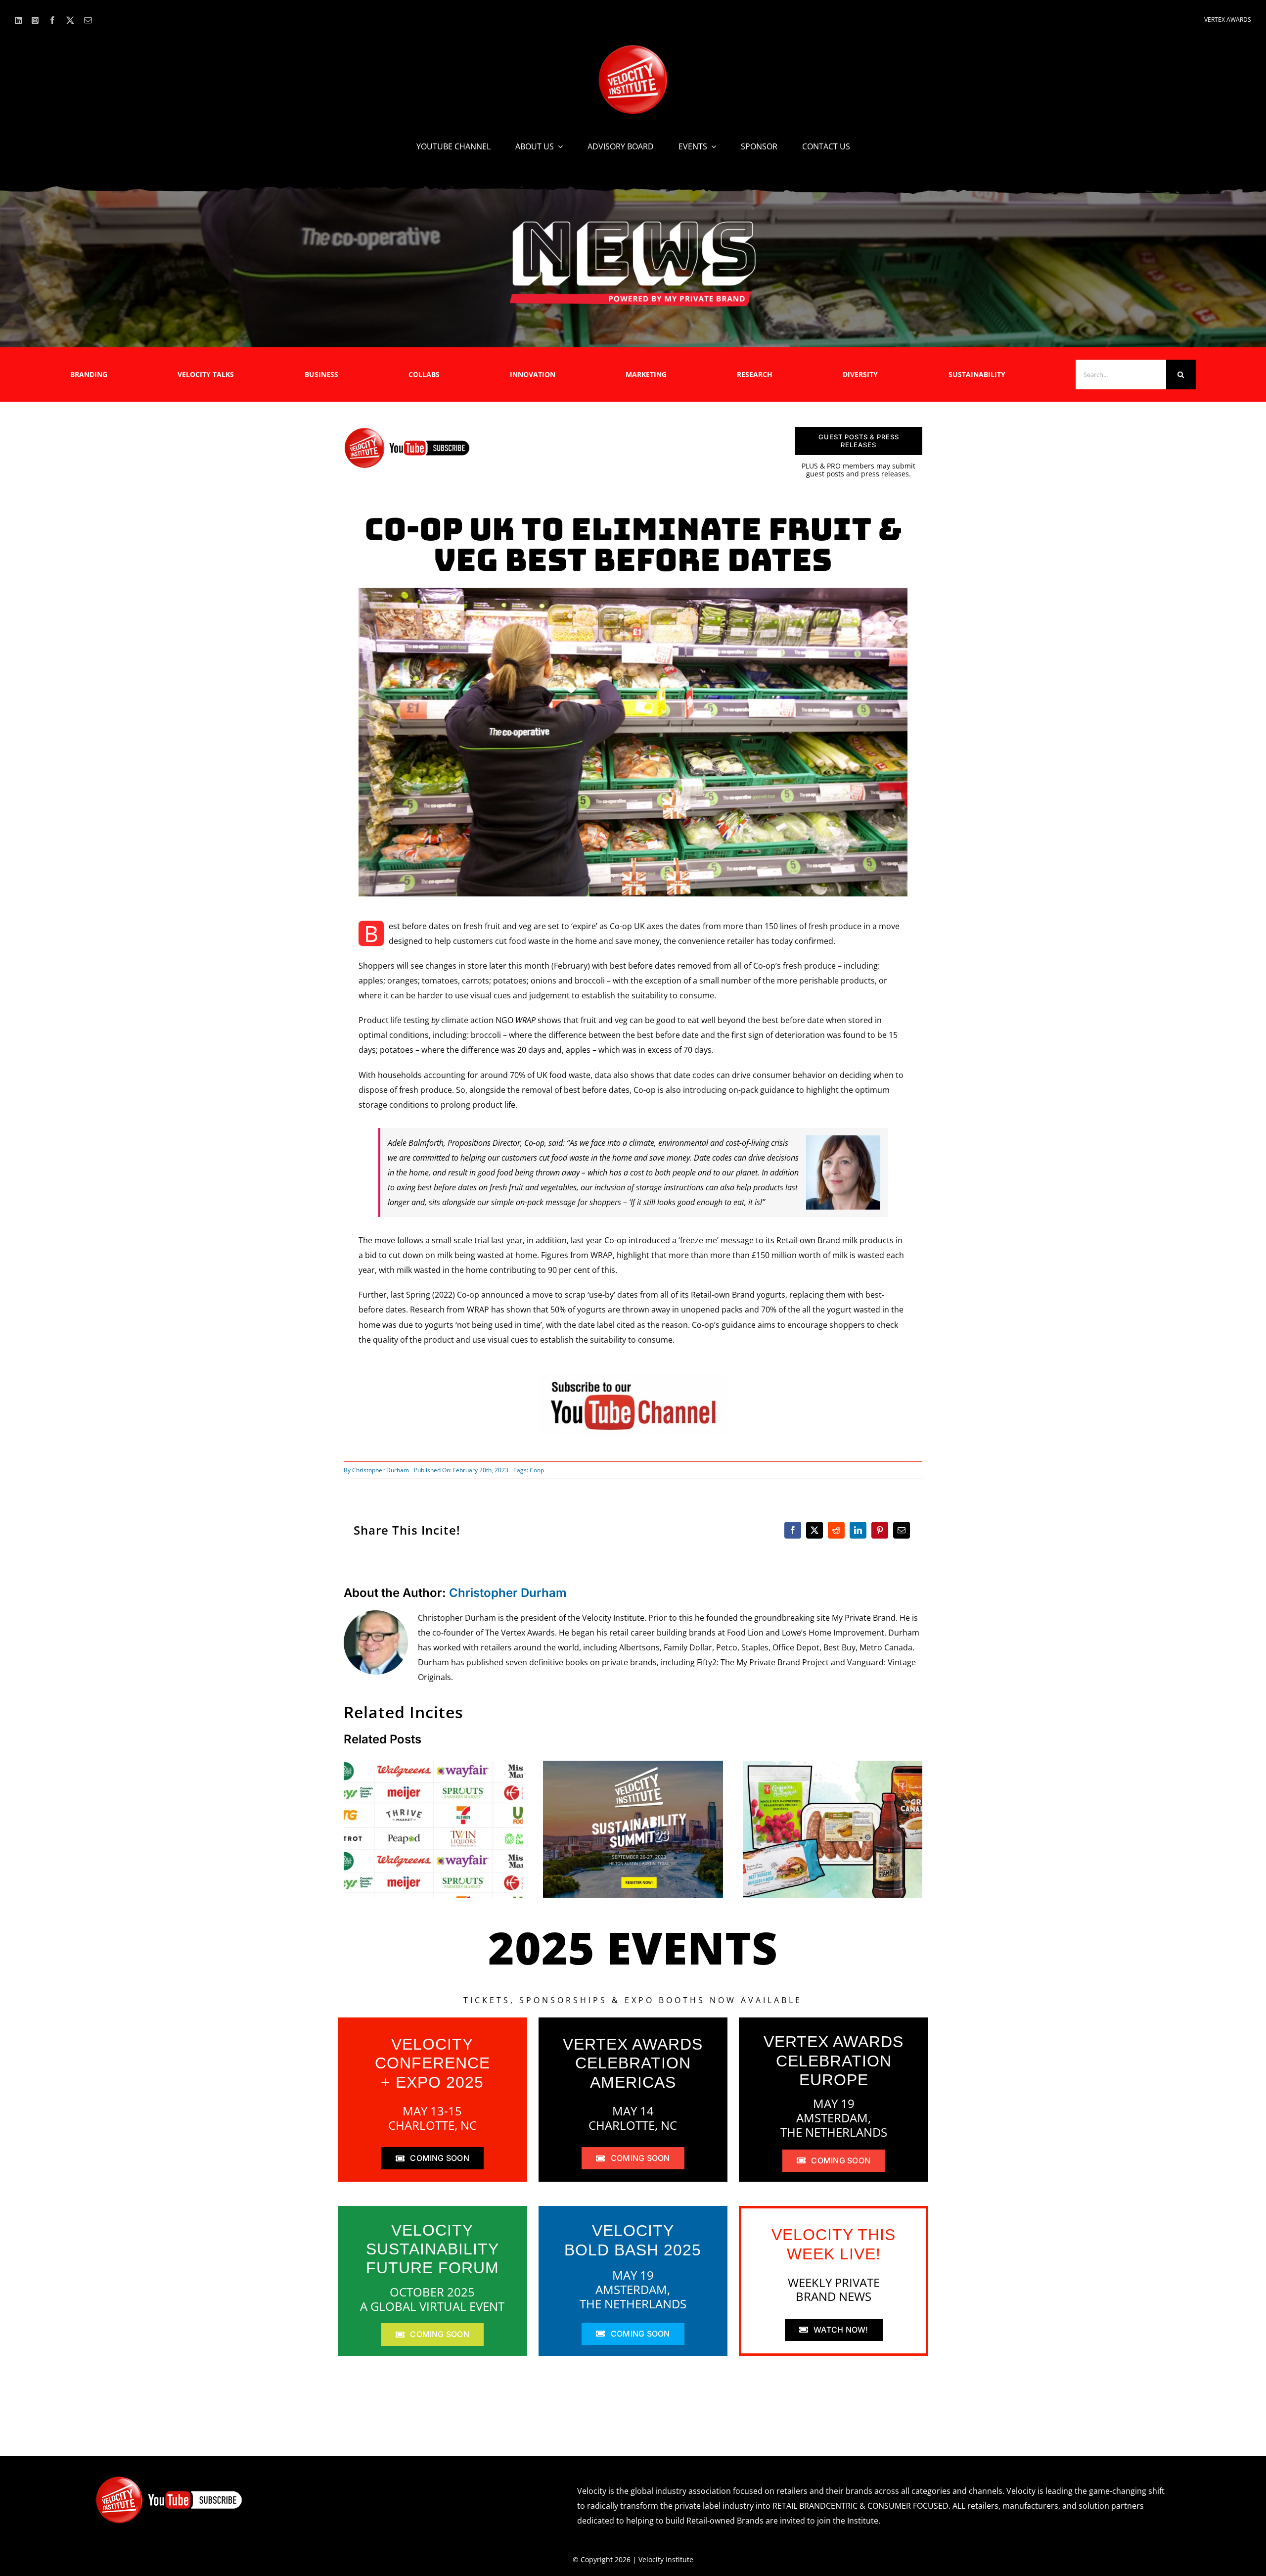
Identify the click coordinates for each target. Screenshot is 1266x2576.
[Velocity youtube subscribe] (407, 431)
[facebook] (52, 20)
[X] (814, 1530)
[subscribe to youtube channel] (633, 1377)
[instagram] (35, 20)
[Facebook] (793, 1530)
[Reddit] (836, 1530)
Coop (537, 1470)
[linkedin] (18, 20)
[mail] (88, 20)
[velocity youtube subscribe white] (169, 2480)
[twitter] (70, 20)
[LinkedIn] (858, 1530)
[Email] (902, 1530)
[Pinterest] (880, 1530)
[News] (633, 223)
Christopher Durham (381, 1470)
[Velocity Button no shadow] (633, 49)
